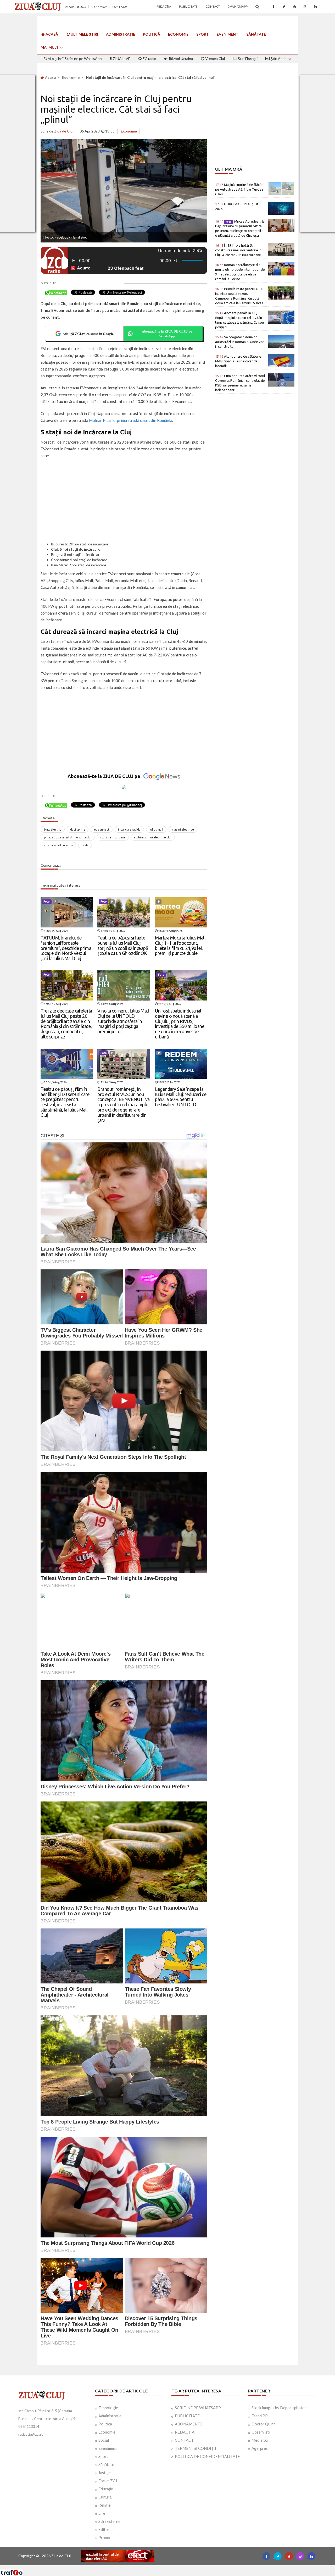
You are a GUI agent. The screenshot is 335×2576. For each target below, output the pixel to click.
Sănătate (256, 34)
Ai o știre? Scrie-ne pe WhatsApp (74, 59)
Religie (105, 2505)
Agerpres (260, 2448)
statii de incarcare (113, 837)
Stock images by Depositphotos (279, 2408)
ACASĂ (51, 34)
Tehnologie (108, 2408)
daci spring (78, 829)
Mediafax (260, 2440)
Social (104, 2440)
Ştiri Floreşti (247, 59)
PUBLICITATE (187, 2416)
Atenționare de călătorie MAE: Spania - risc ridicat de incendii (238, 361)
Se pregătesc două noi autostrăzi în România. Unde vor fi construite (240, 342)
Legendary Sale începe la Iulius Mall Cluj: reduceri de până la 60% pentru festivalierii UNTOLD (181, 1097)
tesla (85, 845)
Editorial (106, 2529)
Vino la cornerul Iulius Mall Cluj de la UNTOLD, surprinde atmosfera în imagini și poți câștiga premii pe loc (123, 1021)
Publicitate (188, 6)
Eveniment (228, 34)
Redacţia (164, 6)
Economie (178, 34)
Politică (152, 34)
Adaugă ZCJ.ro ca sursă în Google (88, 333)
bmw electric (53, 829)
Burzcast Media (187, 2567)
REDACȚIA (185, 2432)
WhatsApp (239, 6)
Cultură (105, 2497)
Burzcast (163, 2567)
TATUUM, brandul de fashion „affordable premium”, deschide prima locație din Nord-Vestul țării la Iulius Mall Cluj (66, 948)
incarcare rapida (129, 829)
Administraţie (121, 34)
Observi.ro (261, 2432)
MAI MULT (50, 47)
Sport (203, 34)
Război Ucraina (180, 59)
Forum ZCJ (108, 2481)
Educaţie (106, 2489)
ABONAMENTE (189, 2424)
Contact (213, 6)
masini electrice (183, 829)
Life (102, 2513)
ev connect (102, 829)
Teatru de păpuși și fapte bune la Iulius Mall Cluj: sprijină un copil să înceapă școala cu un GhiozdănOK (123, 945)
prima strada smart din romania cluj (68, 837)
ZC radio (149, 59)
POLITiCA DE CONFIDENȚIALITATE (207, 2456)
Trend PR (260, 2416)
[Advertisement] (124, 501)
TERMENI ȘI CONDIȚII (196, 2448)
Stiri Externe (109, 2521)
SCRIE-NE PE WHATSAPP (198, 2408)
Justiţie (105, 2473)
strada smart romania (58, 845)
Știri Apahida (280, 59)
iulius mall (156, 829)
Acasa (50, 78)
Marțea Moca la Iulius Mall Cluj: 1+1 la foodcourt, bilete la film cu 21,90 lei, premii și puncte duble (180, 945)
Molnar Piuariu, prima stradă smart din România (131, 420)
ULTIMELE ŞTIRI (84, 34)
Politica (105, 2424)
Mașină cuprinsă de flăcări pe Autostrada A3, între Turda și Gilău (240, 189)
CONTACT (184, 2440)
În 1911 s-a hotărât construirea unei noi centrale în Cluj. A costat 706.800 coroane (238, 250)
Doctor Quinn (264, 2424)
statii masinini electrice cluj (153, 837)
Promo (104, 2538)
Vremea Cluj (215, 59)
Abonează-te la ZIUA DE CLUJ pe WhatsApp (167, 333)
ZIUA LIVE (121, 59)
